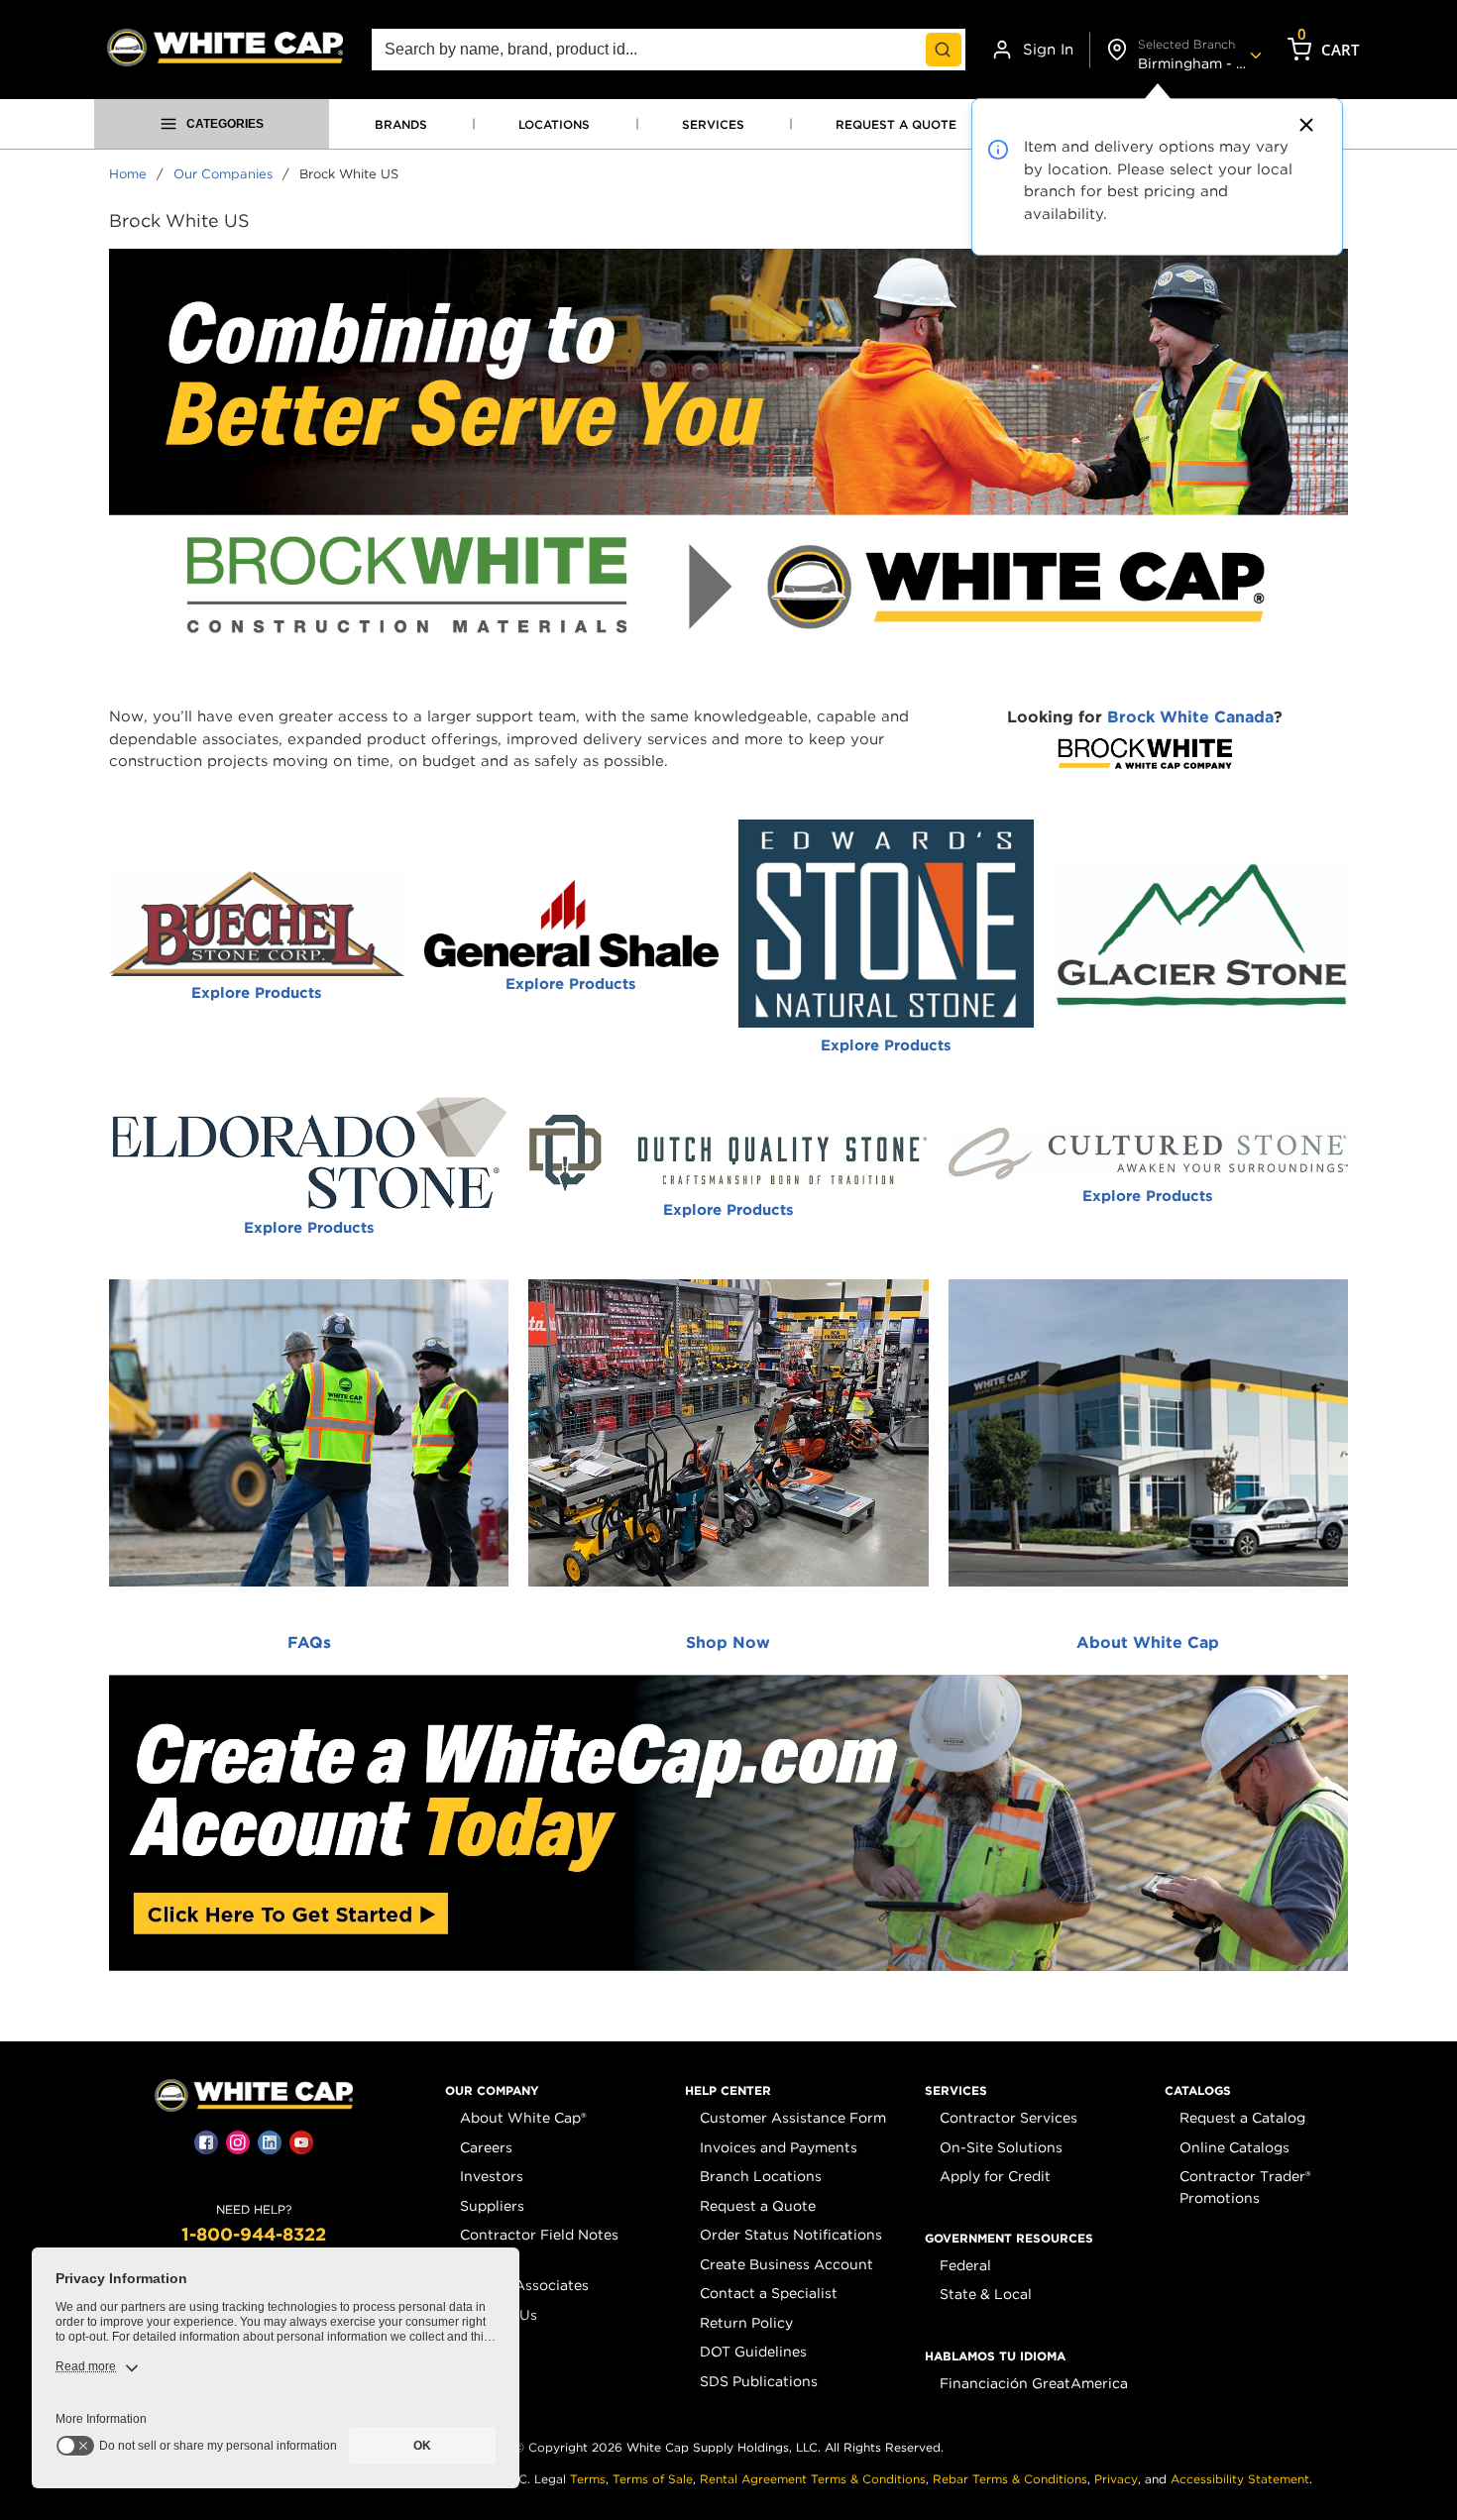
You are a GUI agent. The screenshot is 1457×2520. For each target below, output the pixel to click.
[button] (492, 2091)
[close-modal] (1303, 125)
